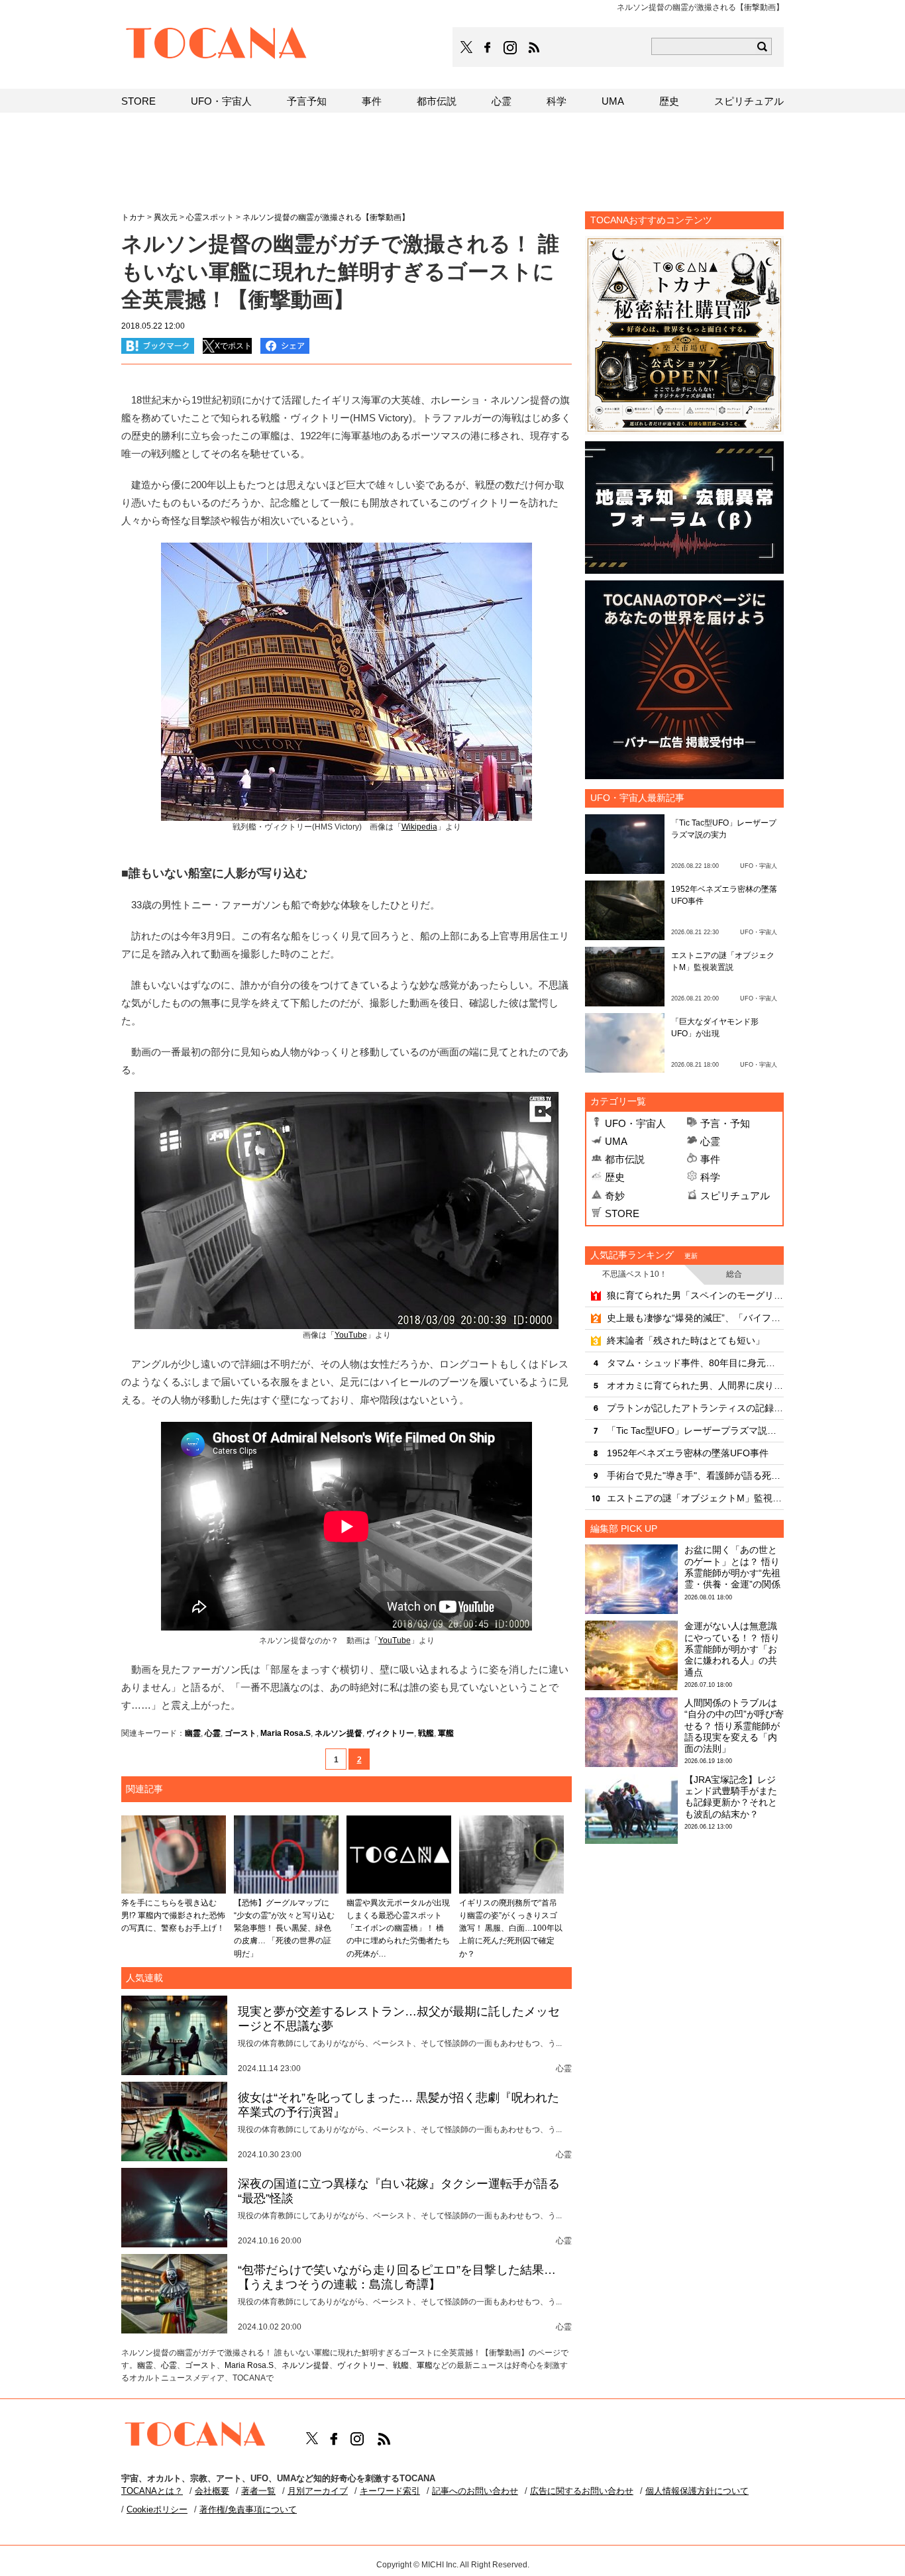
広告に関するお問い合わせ (582, 2491)
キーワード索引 (390, 2491)
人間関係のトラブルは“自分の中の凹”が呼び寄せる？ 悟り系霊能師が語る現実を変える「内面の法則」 (734, 1726)
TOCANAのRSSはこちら (534, 48)
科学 (710, 1177)
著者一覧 (258, 2491)
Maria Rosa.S (286, 1733)
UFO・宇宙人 (635, 1123)
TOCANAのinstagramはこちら (511, 48)
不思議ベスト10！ (635, 1274)
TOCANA (217, 45)
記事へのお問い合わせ (475, 2491)
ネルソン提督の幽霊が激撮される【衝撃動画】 (326, 217)
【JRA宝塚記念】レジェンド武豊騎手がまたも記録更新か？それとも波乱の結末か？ (731, 1797)
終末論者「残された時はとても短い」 (686, 1340)
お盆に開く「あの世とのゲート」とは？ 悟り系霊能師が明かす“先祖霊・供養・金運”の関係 (732, 1567)
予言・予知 (725, 1123)
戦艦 (426, 1733)
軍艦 (446, 1733)
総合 (734, 1274)
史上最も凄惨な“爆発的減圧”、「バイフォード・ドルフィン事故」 (695, 1318)
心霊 (213, 1733)
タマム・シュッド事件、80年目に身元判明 (695, 1363)
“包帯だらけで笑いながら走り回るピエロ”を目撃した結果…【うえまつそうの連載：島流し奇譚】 (397, 2277)
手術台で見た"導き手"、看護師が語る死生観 (695, 1476)
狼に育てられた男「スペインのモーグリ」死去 (695, 1295)
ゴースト (240, 1733)
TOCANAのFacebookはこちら (488, 48)
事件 (710, 1159)
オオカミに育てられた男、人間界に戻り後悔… (695, 1385)
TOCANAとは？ (152, 2491)
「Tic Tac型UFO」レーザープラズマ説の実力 (695, 1430)
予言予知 (307, 101)
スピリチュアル (735, 1196)
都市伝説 (625, 1159)
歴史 (615, 1177)
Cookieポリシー (157, 2509)
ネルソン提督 (339, 1733)
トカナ (133, 217)
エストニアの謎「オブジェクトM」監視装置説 (695, 1498)
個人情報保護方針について (697, 2491)
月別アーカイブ (318, 2491)
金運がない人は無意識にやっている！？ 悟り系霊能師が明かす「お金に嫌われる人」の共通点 (732, 1649)
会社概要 (212, 2491)
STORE (622, 1213)
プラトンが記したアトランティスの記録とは (695, 1408)
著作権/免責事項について (248, 2509)
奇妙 (615, 1196)
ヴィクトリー (390, 1733)
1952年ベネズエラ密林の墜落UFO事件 (688, 1453)
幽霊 (193, 1733)
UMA (616, 1141)
